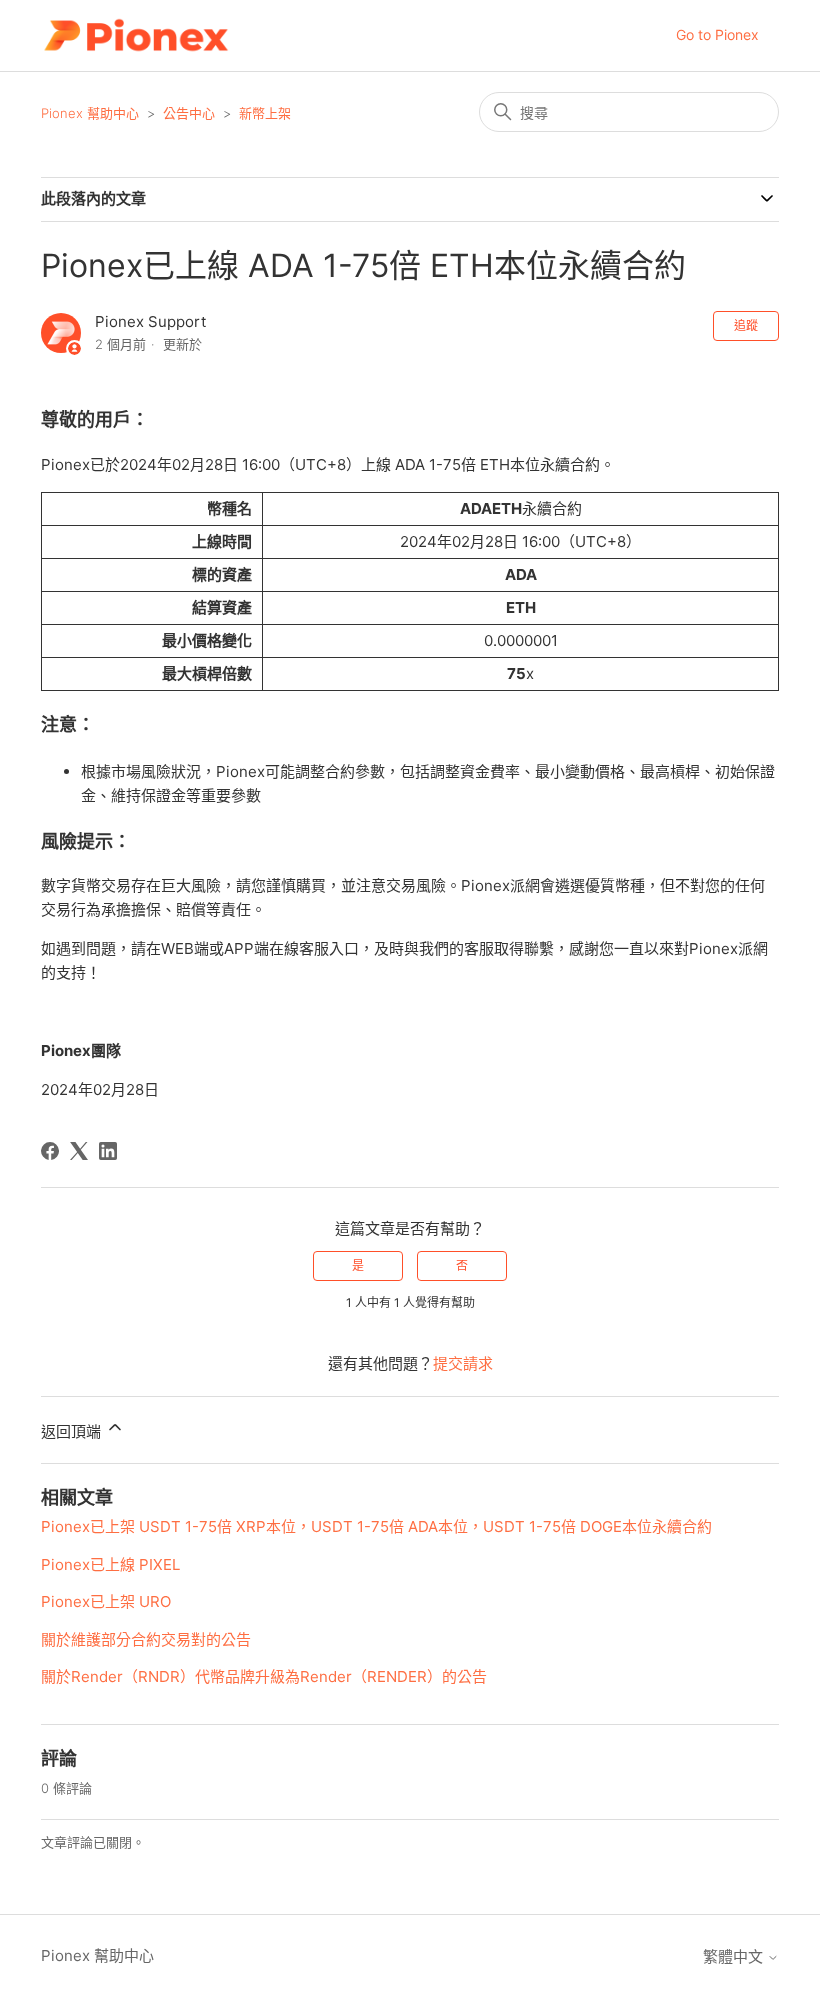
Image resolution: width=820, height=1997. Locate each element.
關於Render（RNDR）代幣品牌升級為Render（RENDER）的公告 (264, 1676)
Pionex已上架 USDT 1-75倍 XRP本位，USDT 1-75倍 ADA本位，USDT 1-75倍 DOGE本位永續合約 (376, 1526)
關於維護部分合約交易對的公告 (146, 1639)
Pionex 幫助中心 (90, 113)
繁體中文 (735, 1956)
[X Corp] (79, 1151)
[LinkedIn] (108, 1151)
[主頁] (135, 35)
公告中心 (189, 113)
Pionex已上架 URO (106, 1601)
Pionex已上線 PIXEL (110, 1564)
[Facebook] (50, 1151)
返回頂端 (73, 1431)
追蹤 (746, 325)
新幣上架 (265, 113)
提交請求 (463, 1363)
